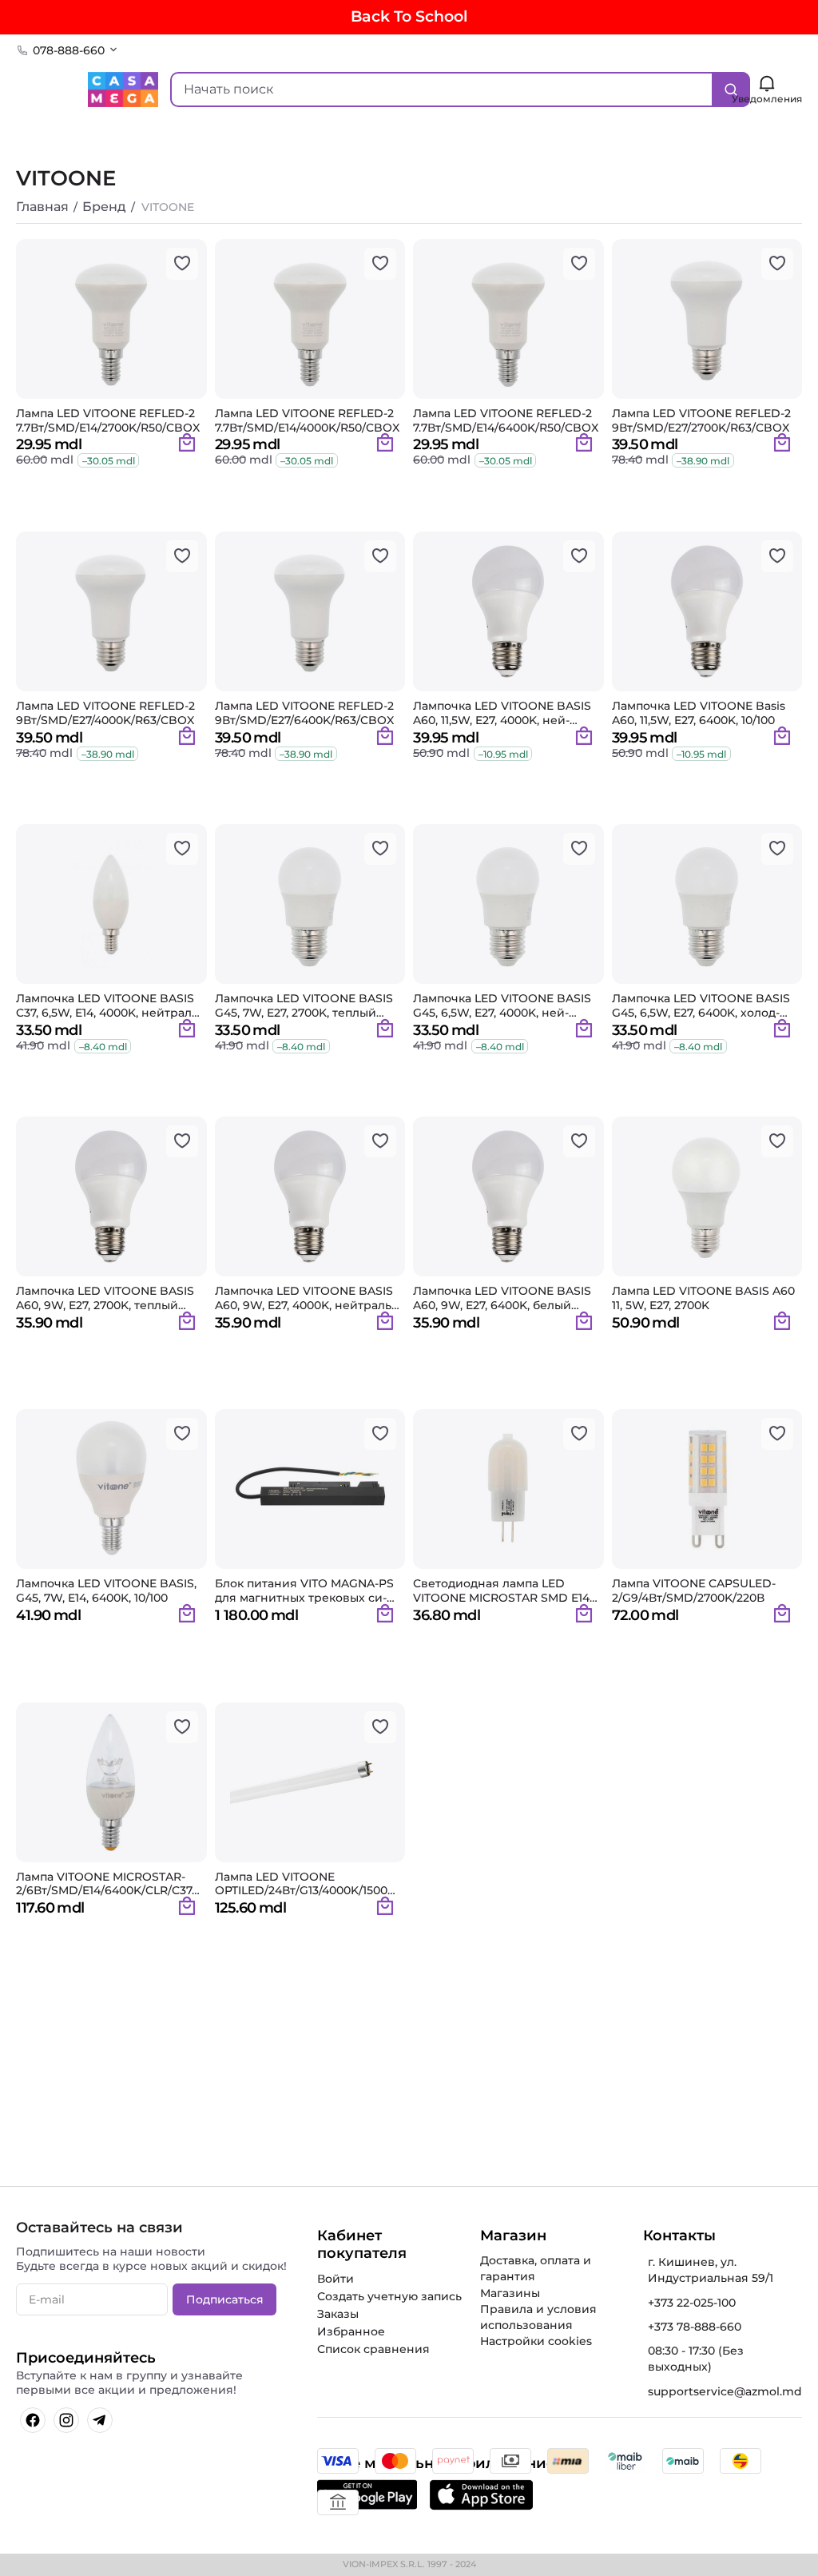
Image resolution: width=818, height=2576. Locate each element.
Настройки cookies (536, 2341)
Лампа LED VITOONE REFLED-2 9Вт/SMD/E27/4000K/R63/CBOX (105, 713)
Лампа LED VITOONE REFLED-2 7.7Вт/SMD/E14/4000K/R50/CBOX (307, 420)
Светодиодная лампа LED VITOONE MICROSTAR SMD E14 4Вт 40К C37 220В (501, 1591)
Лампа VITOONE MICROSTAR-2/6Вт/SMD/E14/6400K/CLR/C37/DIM (106, 1884)
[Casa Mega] (123, 88)
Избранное (351, 2331)
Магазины (510, 2293)
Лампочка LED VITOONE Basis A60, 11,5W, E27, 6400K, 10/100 (699, 713)
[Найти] (731, 90)
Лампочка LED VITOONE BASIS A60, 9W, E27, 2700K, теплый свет (105, 1298)
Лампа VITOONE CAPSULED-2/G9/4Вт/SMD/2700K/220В (694, 1591)
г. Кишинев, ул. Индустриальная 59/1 (711, 2270)
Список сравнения (373, 2349)
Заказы (338, 2314)
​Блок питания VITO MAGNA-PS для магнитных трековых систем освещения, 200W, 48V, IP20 (304, 1591)
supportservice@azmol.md (725, 2391)
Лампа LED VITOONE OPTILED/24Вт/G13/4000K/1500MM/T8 (306, 1884)
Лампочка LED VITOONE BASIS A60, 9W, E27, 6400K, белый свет (502, 1298)
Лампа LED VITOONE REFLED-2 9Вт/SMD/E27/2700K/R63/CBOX (701, 420)
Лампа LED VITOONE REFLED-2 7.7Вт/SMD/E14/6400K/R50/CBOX (506, 420)
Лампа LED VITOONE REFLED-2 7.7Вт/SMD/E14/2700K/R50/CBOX (108, 420)
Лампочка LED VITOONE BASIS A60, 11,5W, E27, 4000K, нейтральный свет (502, 713)
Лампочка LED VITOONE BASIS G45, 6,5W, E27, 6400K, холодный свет (701, 1005)
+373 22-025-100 (692, 2303)
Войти (336, 2279)
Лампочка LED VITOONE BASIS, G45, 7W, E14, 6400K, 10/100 (106, 1591)
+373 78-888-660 (695, 2327)
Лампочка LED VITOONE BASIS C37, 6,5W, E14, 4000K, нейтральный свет (109, 1005)
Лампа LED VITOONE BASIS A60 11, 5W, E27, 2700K (703, 1298)
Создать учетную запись (389, 2296)
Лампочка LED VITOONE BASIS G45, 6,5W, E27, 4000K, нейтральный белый (502, 1005)
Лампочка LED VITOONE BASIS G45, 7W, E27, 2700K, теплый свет (304, 1005)
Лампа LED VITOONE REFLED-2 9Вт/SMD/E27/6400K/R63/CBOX (304, 713)
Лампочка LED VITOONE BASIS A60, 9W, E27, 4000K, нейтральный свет (305, 1298)
